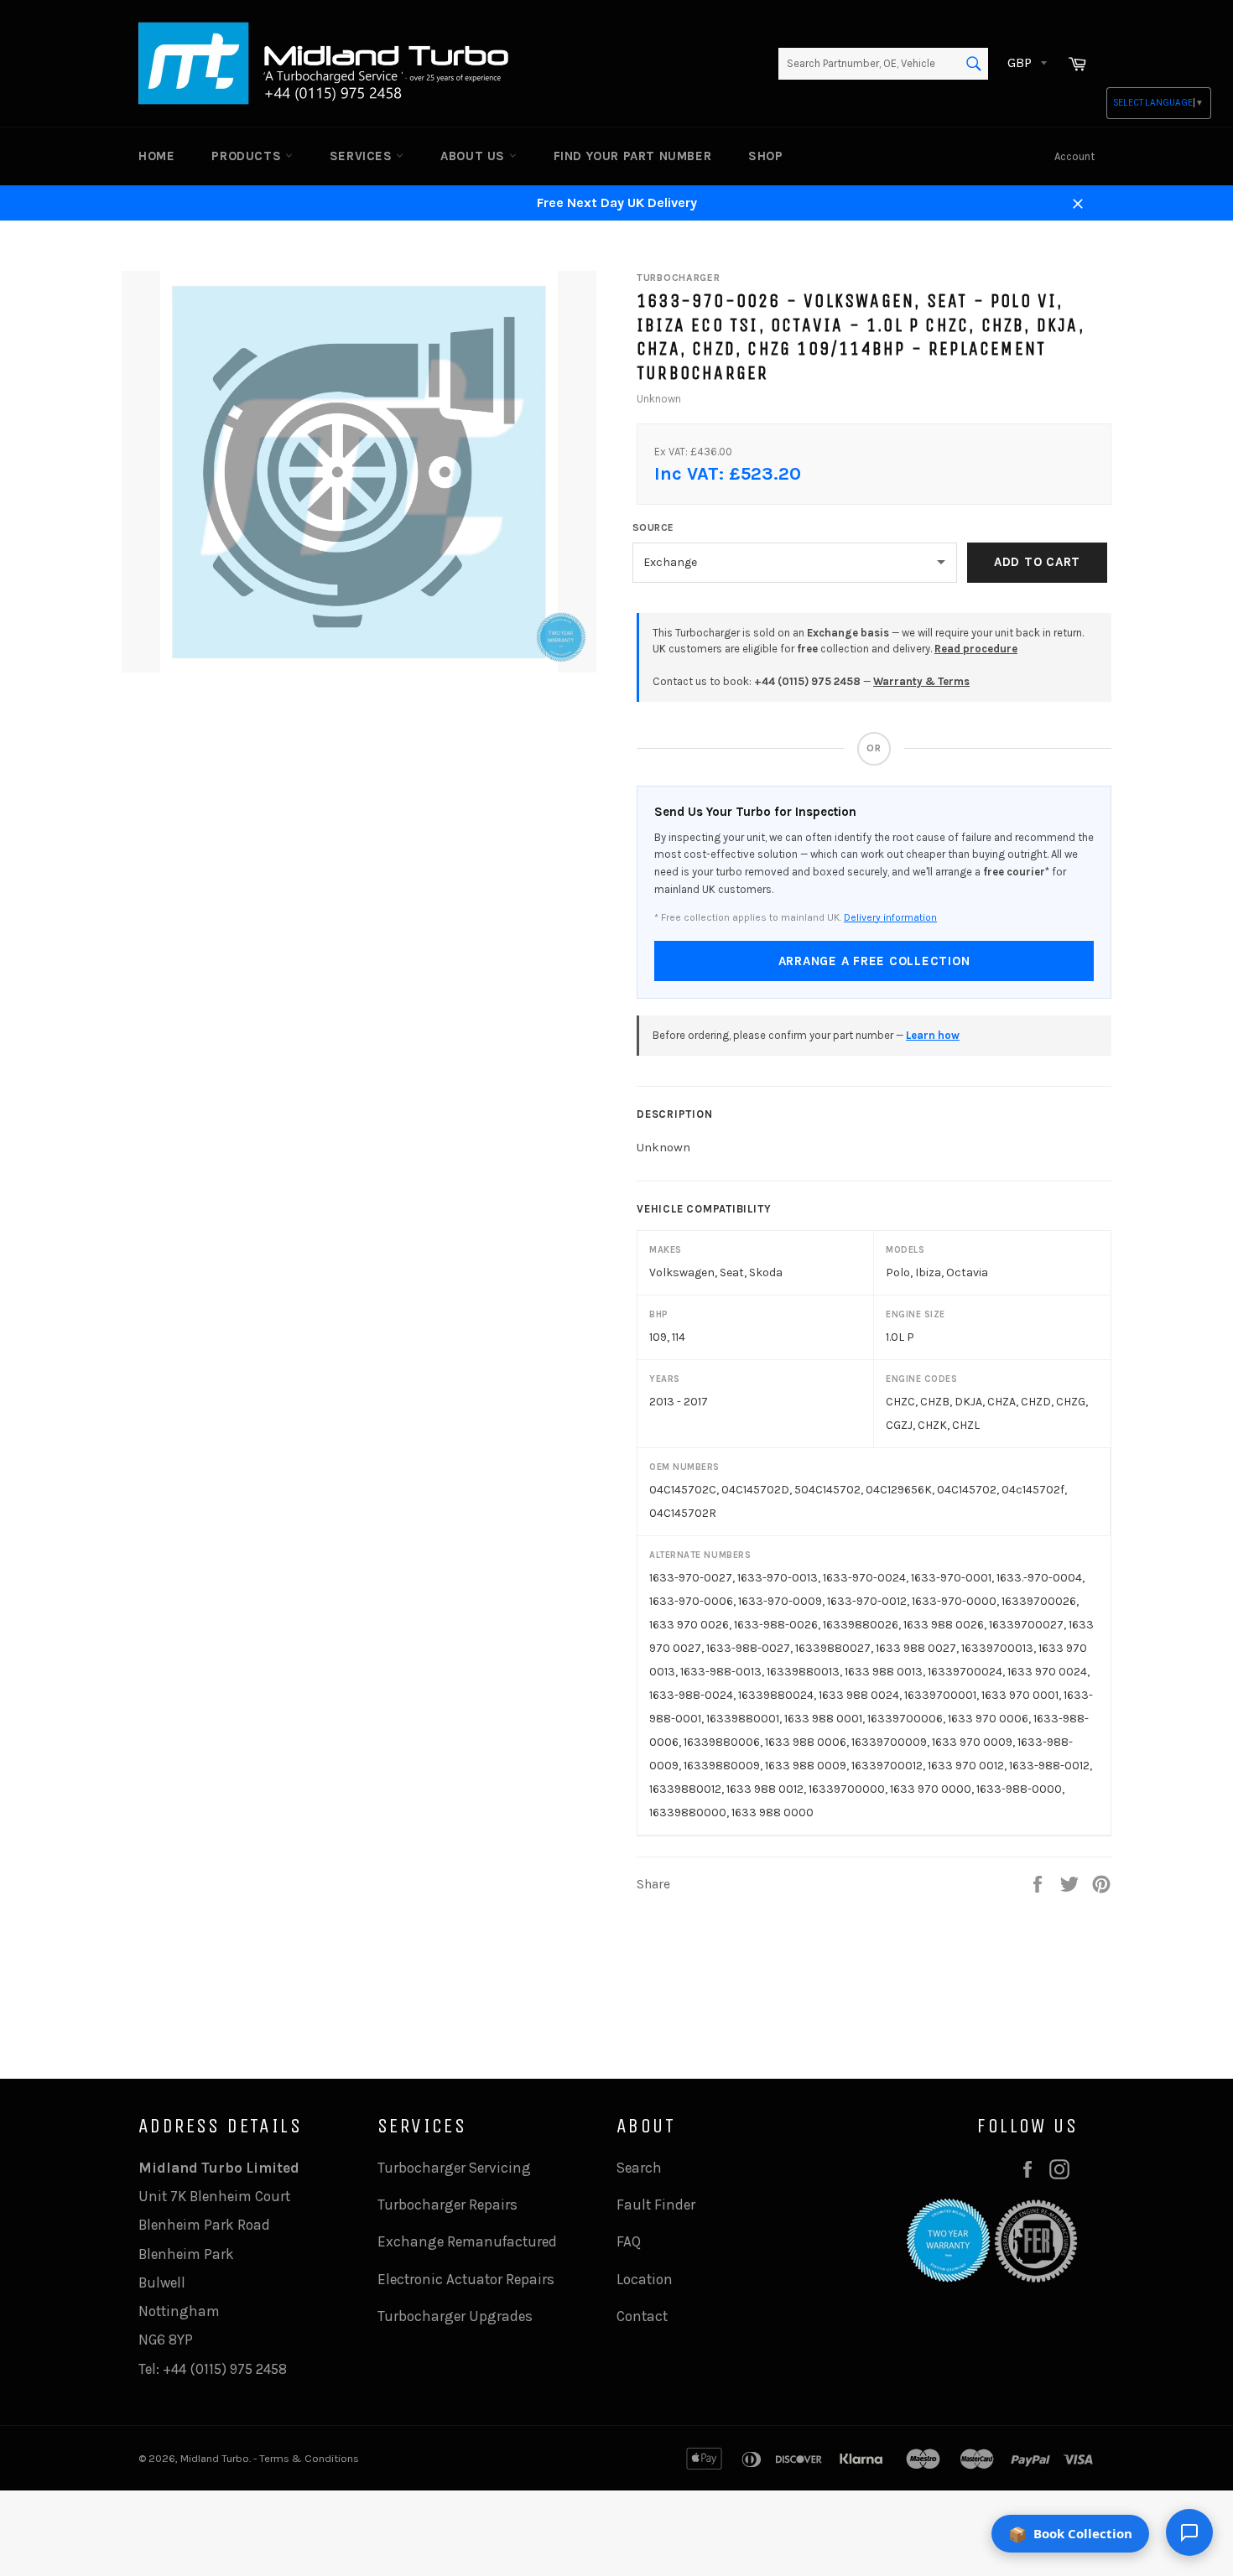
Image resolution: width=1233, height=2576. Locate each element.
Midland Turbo (215, 2458)
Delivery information (890, 917)
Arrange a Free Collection (874, 961)
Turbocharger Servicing (454, 2168)
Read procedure (976, 649)
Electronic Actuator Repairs (466, 2279)
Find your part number (633, 156)
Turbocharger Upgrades (455, 2316)
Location (645, 2279)
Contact (642, 2316)
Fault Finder (656, 2205)
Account (1074, 156)
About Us (474, 156)
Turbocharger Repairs (447, 2205)
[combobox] (883, 64)
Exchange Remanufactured (467, 2241)
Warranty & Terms (921, 681)
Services (363, 156)
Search (639, 2168)
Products (248, 156)
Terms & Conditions (309, 2458)
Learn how (933, 1035)
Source (653, 527)
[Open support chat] (1189, 2532)
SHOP (765, 156)
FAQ (629, 2241)
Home (156, 156)
